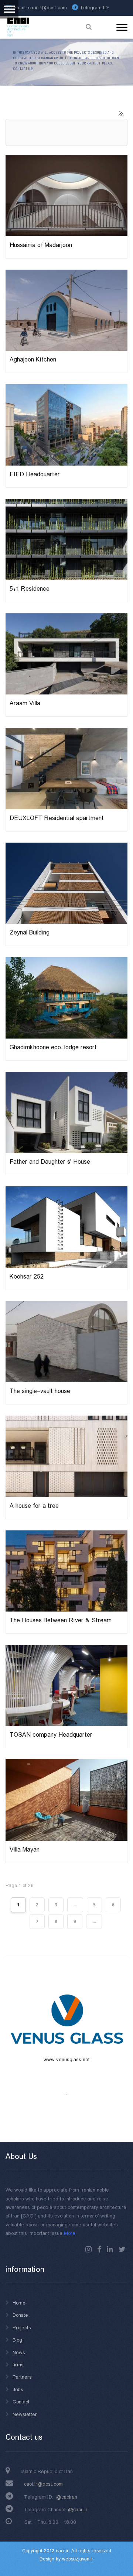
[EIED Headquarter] (66, 424)
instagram (88, 2249)
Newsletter (25, 2415)
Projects (22, 2328)
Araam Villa (25, 704)
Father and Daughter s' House (50, 1162)
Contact (21, 2402)
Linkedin (110, 2249)
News (19, 2353)
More (70, 2233)
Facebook (99, 2249)
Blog (17, 2340)
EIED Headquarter (35, 475)
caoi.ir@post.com (43, 2484)
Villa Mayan (25, 1850)
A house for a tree (34, 1506)
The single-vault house (40, 1391)
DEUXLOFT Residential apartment (57, 818)
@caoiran (67, 2497)
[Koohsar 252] (66, 1227)
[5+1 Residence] (66, 539)
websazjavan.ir (78, 2559)
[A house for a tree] (66, 1456)
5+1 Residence (30, 589)
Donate (20, 2315)
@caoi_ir (78, 2510)
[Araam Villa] (66, 654)
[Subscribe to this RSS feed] (122, 114)
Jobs (18, 2390)
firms (18, 2365)
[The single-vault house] (66, 1342)
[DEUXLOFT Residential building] (66, 769)
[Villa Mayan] (66, 1800)
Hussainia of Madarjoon (41, 245)
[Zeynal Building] (66, 883)
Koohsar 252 (27, 1277)
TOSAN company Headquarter (51, 1735)
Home (19, 2303)
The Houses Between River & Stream (61, 1621)
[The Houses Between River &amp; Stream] (66, 1571)
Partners (22, 2377)
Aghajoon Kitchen (33, 360)
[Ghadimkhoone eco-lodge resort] (66, 997)
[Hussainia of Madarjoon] (66, 195)
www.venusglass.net (67, 2060)
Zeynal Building (30, 933)
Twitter (122, 2249)
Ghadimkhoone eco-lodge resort (53, 1048)
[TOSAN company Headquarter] (66, 1685)
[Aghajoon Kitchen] (66, 310)
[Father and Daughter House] (66, 1112)
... (75, 1905)
